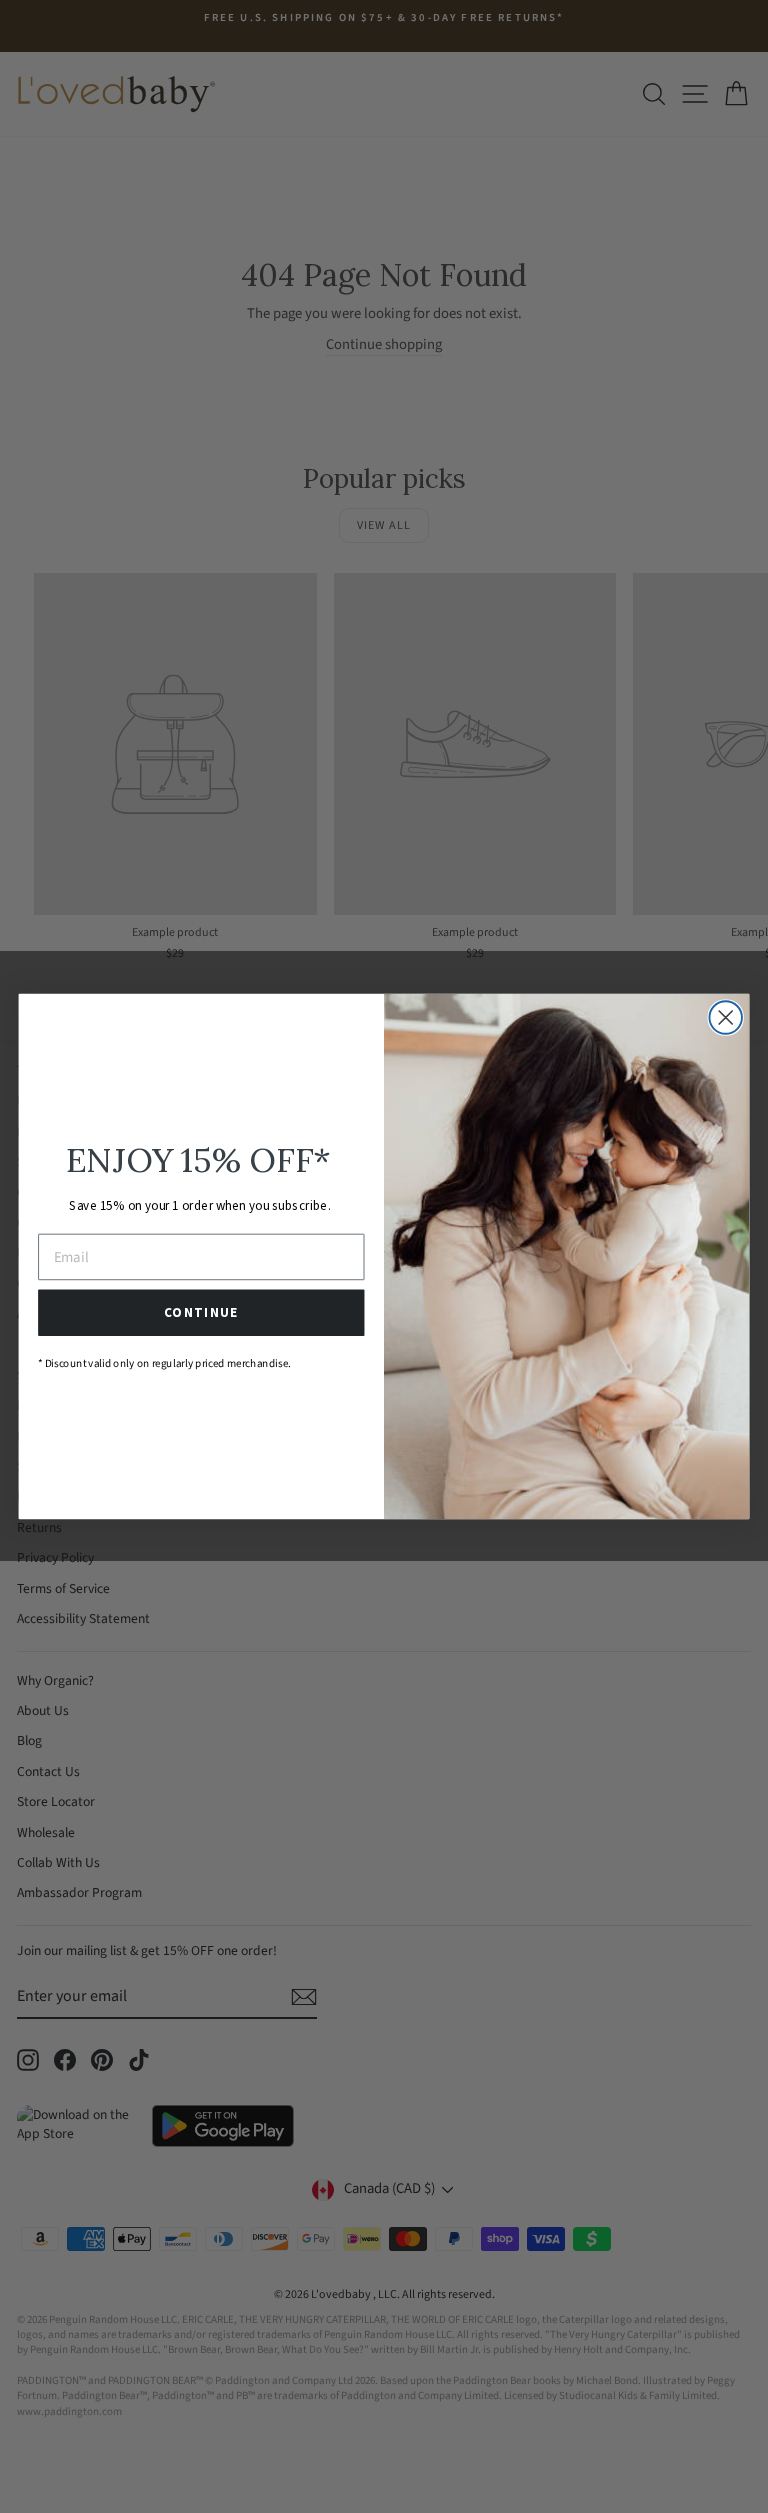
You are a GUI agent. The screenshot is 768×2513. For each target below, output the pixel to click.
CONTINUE (201, 1313)
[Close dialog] (725, 1017)
